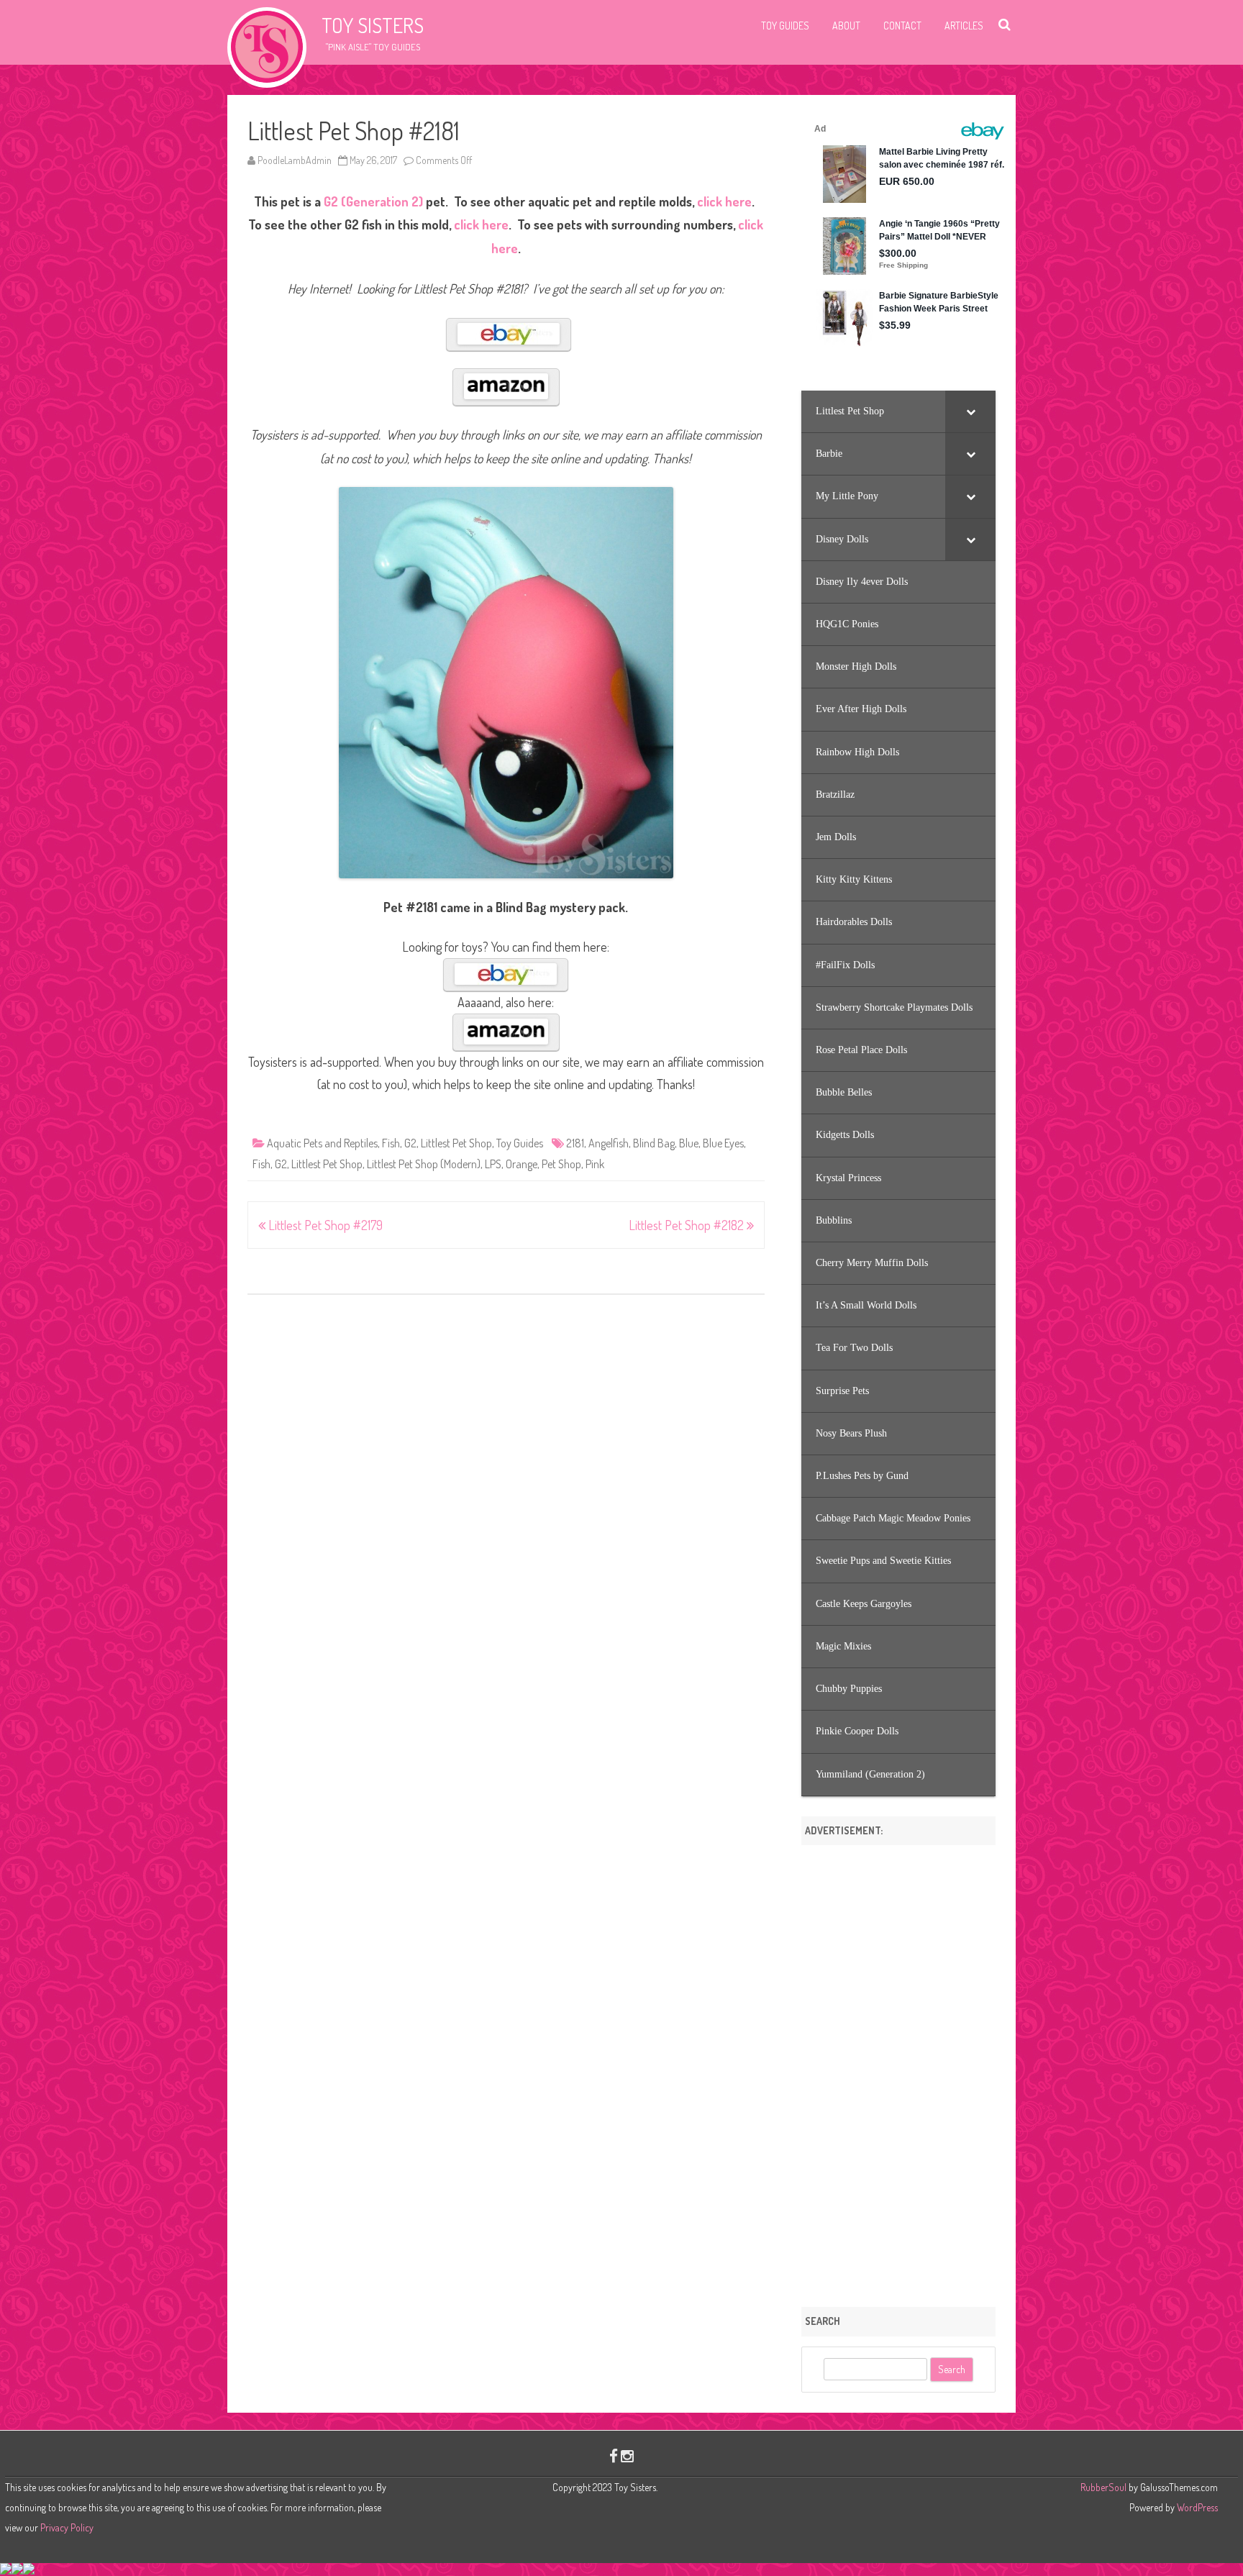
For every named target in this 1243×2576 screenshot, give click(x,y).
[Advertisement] (898, 2071)
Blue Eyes (723, 1143)
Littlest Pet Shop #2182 (688, 1225)
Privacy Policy (67, 2527)
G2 (410, 1143)
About (846, 26)
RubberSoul (1103, 2487)
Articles (964, 26)
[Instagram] (627, 2456)
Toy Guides (785, 26)
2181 (575, 1143)
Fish (391, 1143)
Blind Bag (654, 1143)
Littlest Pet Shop (456, 1143)
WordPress (1196, 2507)
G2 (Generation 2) (373, 201)
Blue (689, 1143)
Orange (522, 1164)
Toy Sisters (373, 25)
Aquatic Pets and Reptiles (322, 1143)
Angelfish (609, 1143)
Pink (595, 1164)
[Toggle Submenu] (970, 411)
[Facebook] (614, 2456)
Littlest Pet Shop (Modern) (424, 1164)
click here (724, 201)
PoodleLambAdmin (295, 160)
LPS (493, 1164)
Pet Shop (561, 1164)
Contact (902, 26)
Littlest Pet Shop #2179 (324, 1225)
